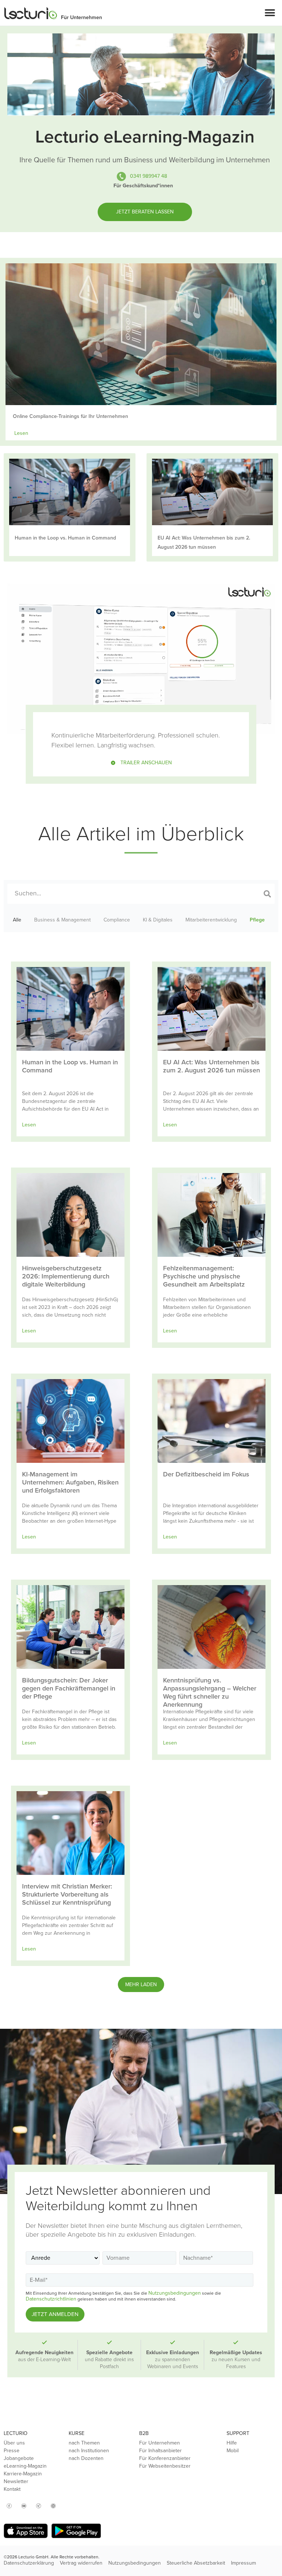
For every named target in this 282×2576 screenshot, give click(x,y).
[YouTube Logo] (24, 2506)
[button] (270, 13)
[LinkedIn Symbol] (53, 2506)
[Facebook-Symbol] (9, 2506)
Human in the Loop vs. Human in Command (65, 538)
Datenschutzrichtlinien (51, 2299)
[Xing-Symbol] (39, 2506)
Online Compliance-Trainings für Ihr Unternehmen (70, 416)
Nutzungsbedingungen (175, 2293)
